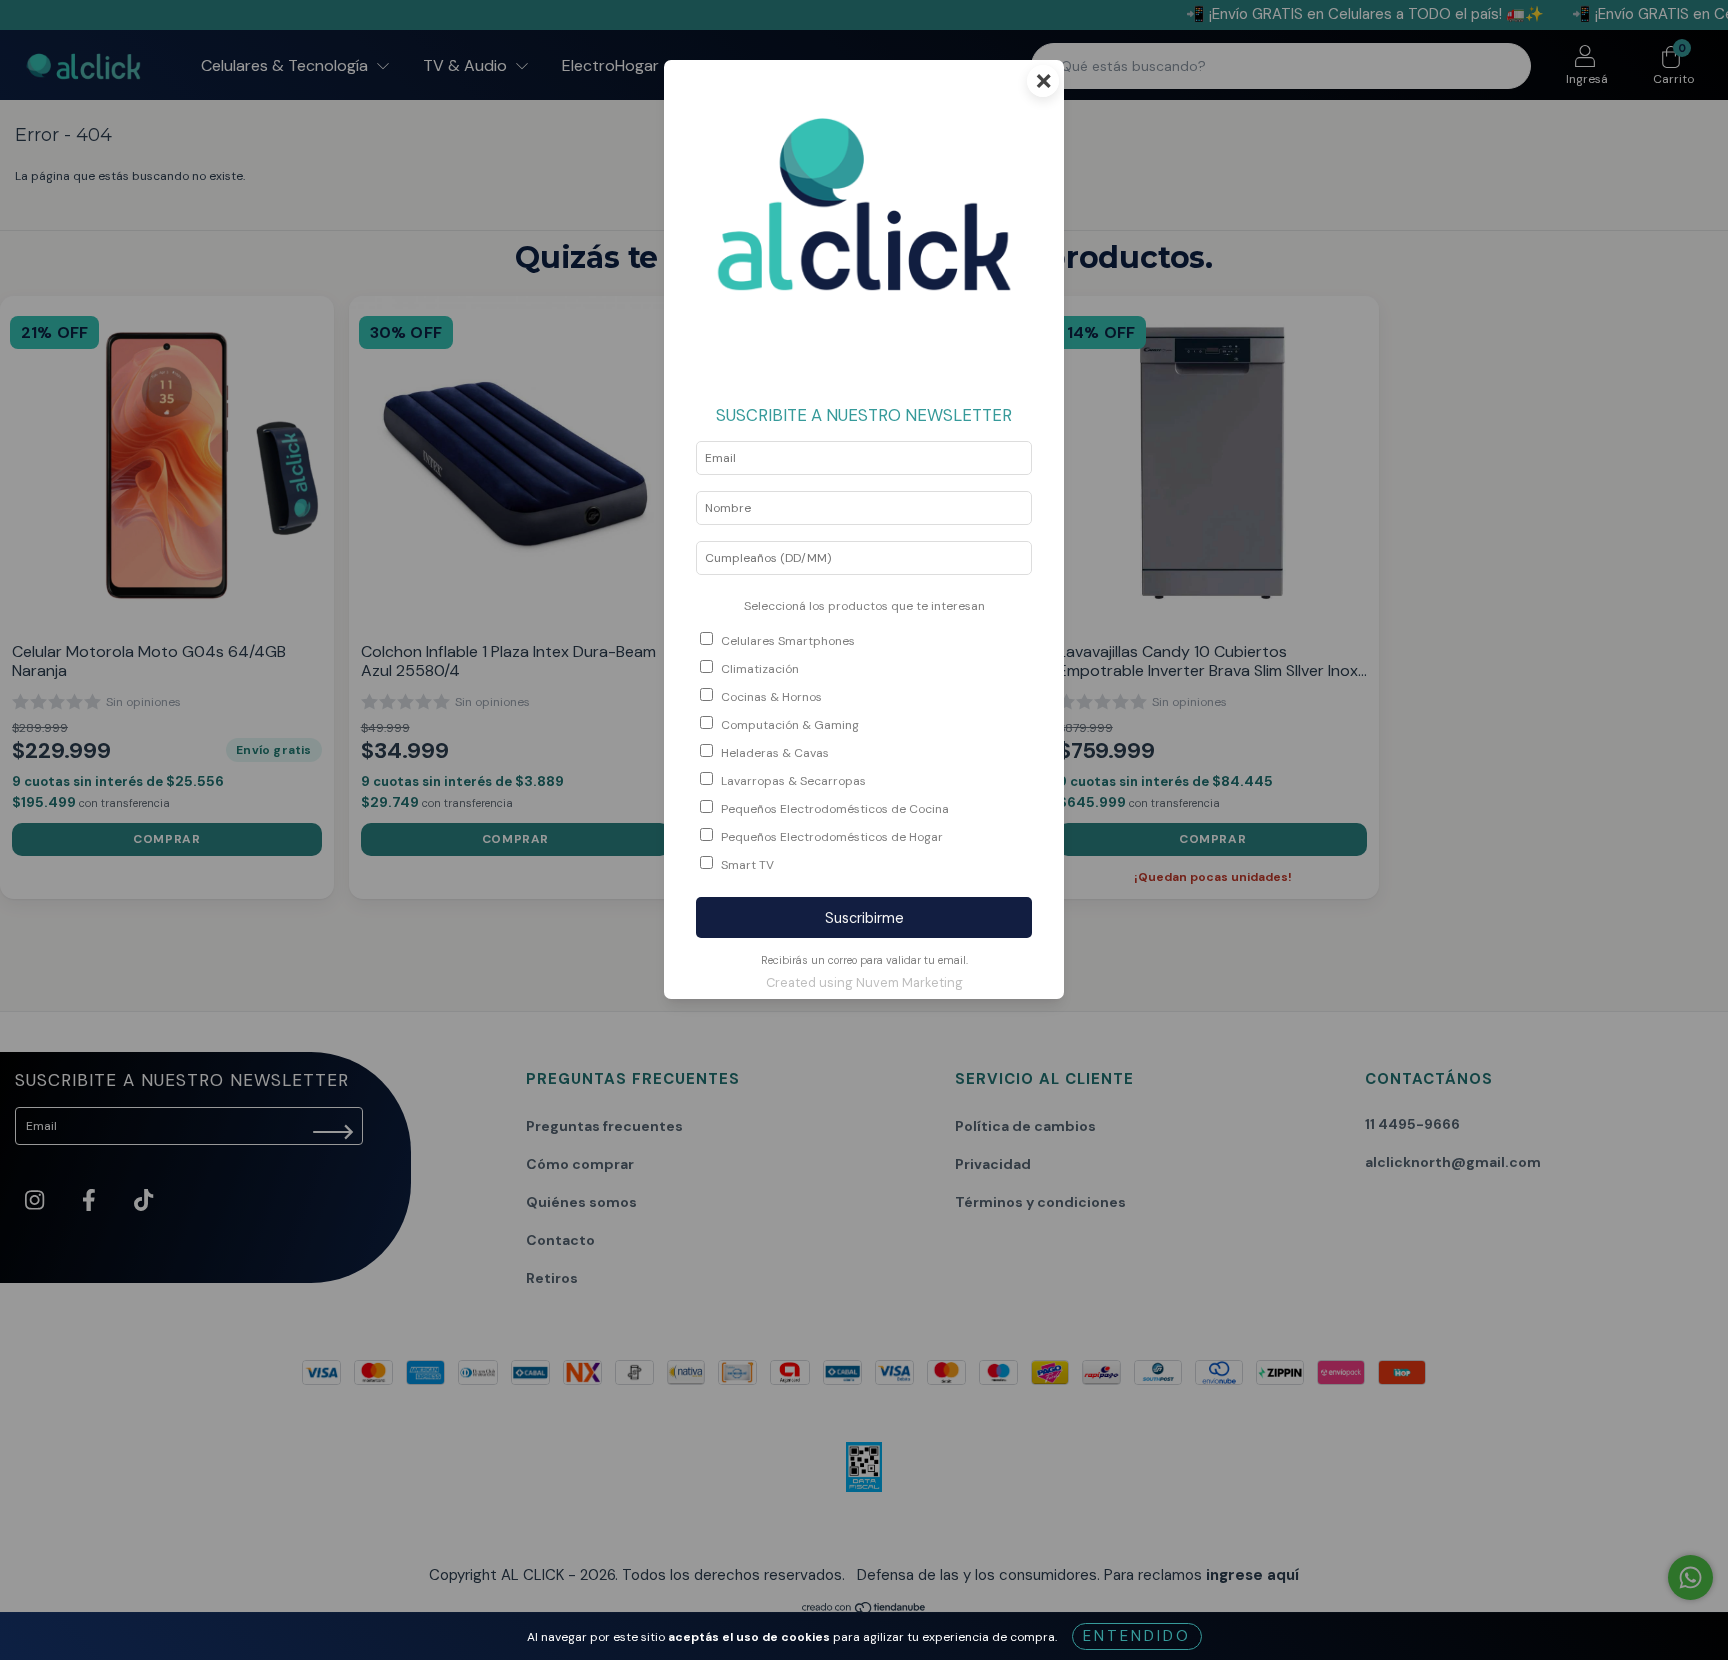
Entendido (1137, 1636)
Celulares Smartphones (788, 641)
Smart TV (747, 865)
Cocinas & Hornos (771, 697)
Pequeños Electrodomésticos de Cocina (835, 809)
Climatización (760, 669)
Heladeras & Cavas (775, 753)
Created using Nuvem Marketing (864, 982)
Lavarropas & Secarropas (793, 781)
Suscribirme (864, 918)
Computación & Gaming (790, 725)
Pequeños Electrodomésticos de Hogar (832, 837)
